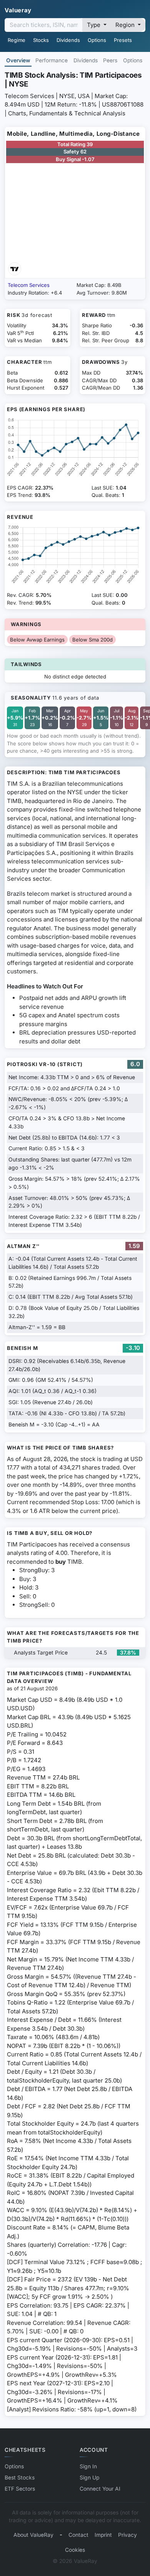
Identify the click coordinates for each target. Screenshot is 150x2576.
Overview (18, 60)
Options (97, 40)
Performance (52, 60)
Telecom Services (29, 285)
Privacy (127, 2535)
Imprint (103, 2535)
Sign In (88, 2466)
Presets (123, 40)
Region (126, 25)
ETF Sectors (20, 2489)
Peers (110, 60)
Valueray (18, 10)
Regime (17, 40)
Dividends (68, 40)
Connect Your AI (100, 2489)
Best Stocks (20, 2478)
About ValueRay (33, 2535)
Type (94, 25)
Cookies (75, 2550)
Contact (78, 2535)
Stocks (41, 40)
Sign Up (89, 2478)
